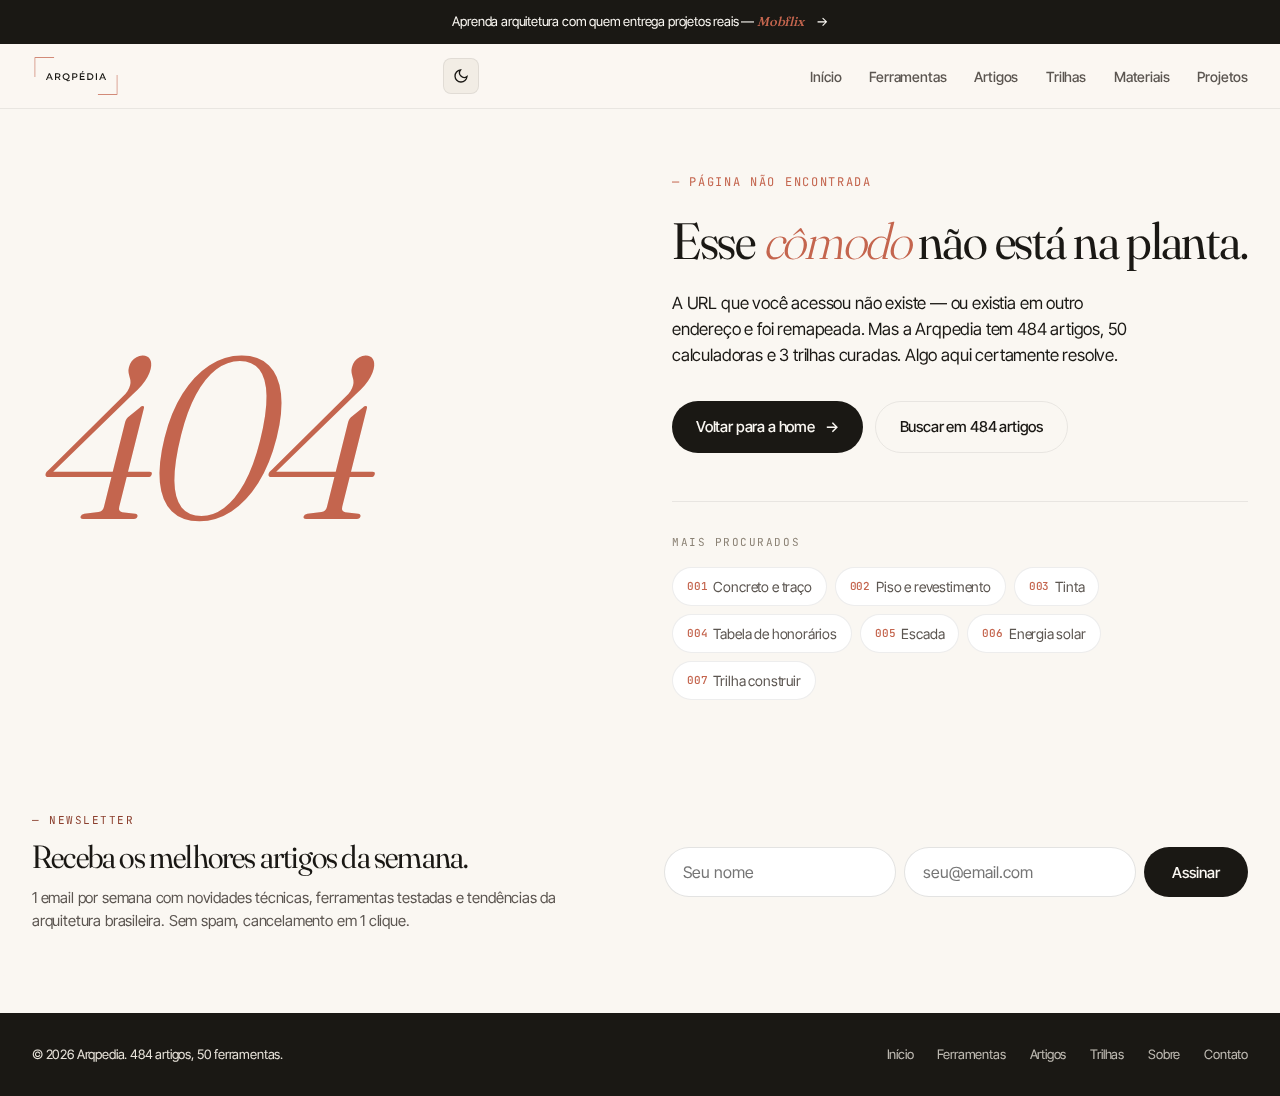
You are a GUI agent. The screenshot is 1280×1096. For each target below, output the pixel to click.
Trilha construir (744, 680)
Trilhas (1066, 75)
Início (825, 75)
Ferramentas (907, 75)
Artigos (996, 75)
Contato (1226, 1054)
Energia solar (1033, 633)
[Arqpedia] (76, 76)
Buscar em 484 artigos (971, 426)
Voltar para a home (767, 426)
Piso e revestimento (920, 586)
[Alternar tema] (461, 76)
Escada (909, 633)
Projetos (1222, 75)
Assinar (1196, 872)
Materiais (1141, 75)
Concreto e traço (749, 586)
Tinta (1057, 586)
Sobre (1164, 1054)
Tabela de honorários (762, 633)
